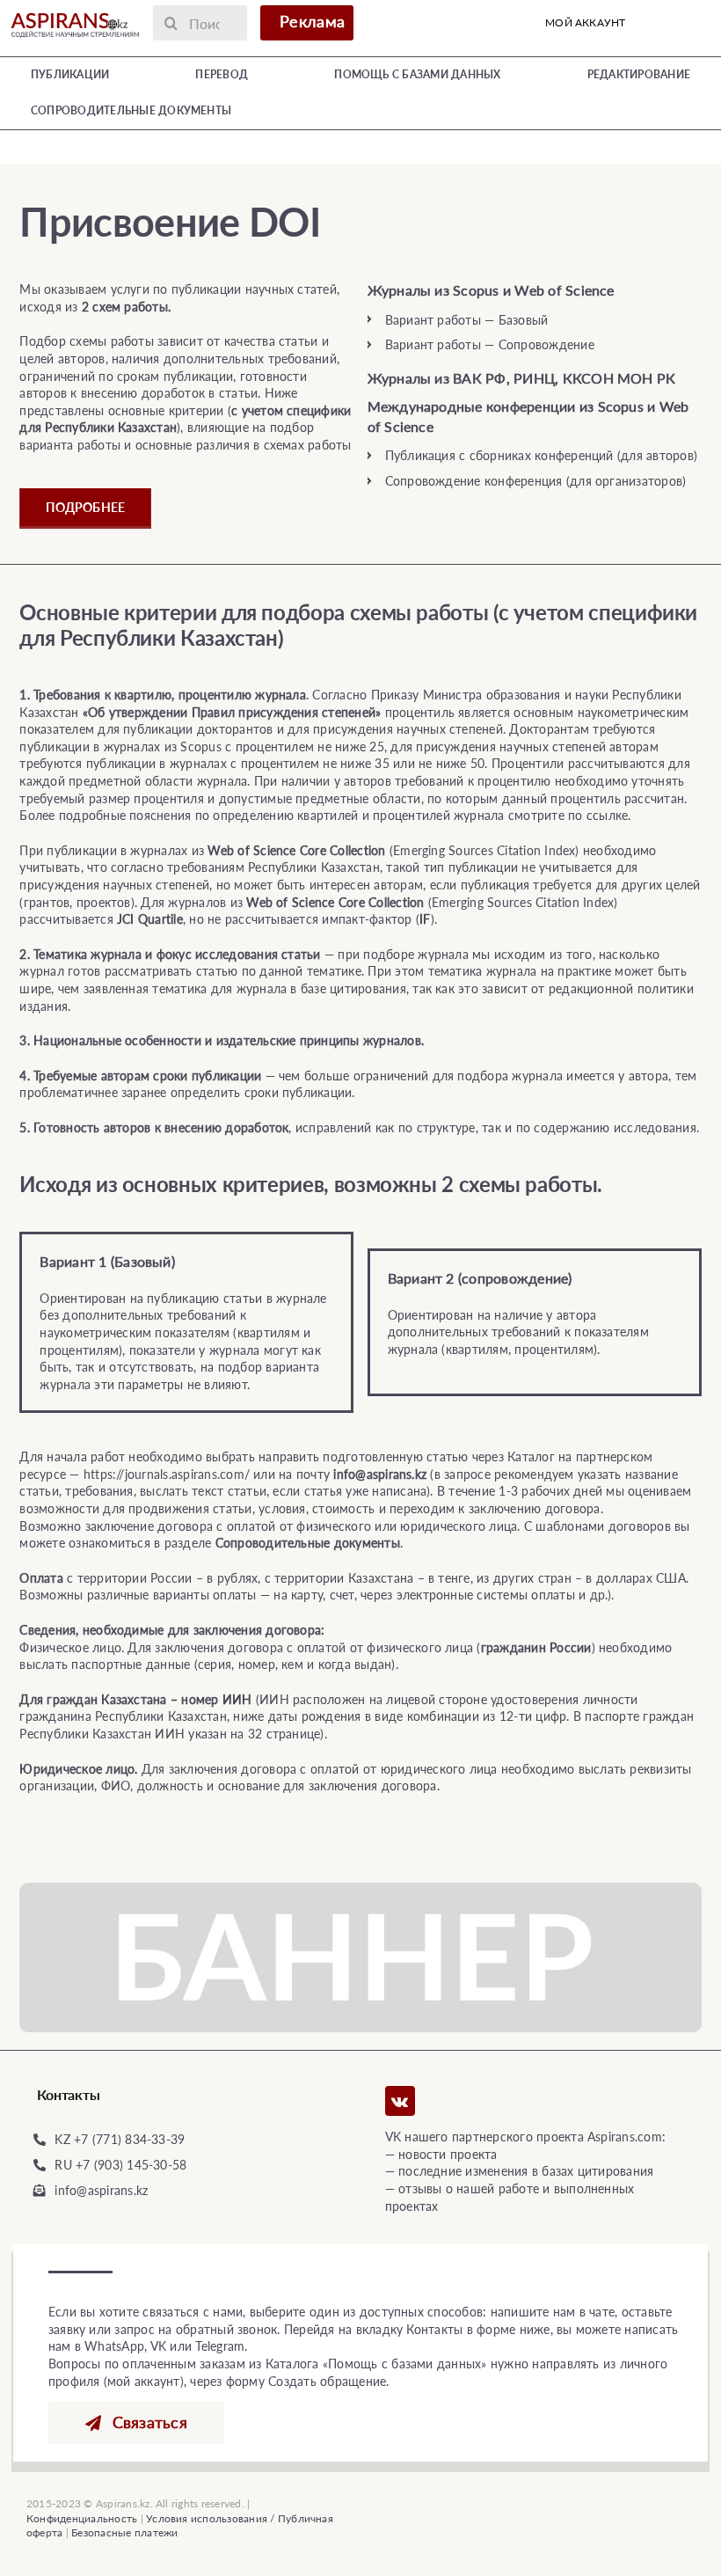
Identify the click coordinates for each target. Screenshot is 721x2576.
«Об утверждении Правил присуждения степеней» (232, 712)
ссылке (607, 815)
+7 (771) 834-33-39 (129, 2139)
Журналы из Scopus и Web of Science (491, 290)
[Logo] (75, 15)
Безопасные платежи (124, 2532)
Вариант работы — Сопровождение (490, 344)
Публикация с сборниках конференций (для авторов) (542, 455)
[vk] (400, 2101)
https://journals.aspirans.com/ (167, 1474)
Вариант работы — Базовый (467, 320)
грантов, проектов (77, 902)
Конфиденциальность (82, 2518)
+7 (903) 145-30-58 (131, 2165)
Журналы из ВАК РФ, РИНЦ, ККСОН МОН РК (522, 378)
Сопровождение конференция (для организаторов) (536, 481)
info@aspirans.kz (101, 2190)
